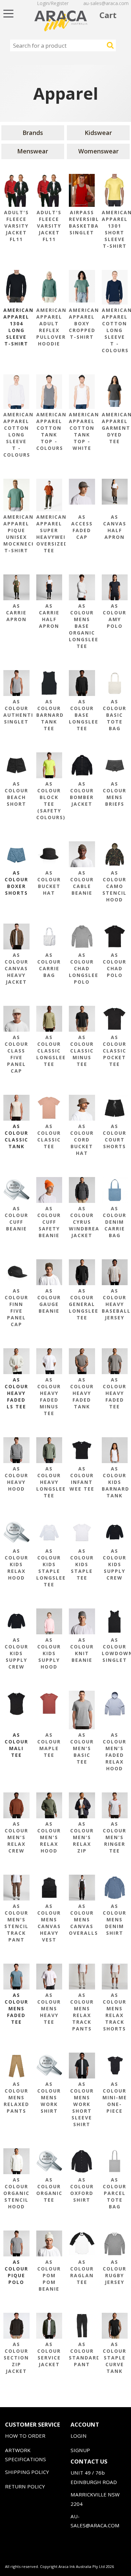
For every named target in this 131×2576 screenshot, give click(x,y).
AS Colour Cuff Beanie (16, 1219)
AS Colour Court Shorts (115, 1136)
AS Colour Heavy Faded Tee (115, 1393)
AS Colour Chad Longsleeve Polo (82, 968)
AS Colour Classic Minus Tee (82, 1051)
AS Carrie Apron (16, 613)
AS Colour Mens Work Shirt (49, 2097)
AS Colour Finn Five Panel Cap (16, 1307)
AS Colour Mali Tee (16, 1745)
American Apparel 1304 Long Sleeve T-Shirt (16, 327)
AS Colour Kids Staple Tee (82, 1564)
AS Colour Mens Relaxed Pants (16, 2097)
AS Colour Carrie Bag (49, 965)
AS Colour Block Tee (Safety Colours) (49, 801)
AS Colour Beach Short (16, 794)
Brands (33, 133)
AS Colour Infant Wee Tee (82, 1479)
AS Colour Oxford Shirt (82, 2190)
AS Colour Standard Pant (82, 2354)
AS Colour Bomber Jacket (82, 794)
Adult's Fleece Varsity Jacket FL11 (16, 226)
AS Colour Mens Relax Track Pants (82, 2012)
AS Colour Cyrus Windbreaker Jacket (82, 1222)
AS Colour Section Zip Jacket (16, 2358)
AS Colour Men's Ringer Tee (115, 1837)
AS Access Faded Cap (82, 527)
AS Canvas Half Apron (115, 527)
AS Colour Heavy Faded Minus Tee (49, 1396)
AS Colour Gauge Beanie (49, 1301)
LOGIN (79, 2436)
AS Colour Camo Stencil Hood (115, 886)
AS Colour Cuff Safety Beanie (49, 1222)
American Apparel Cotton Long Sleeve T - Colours (115, 330)
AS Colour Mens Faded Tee (16, 2008)
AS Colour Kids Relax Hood (16, 1564)
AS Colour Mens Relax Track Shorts (115, 2012)
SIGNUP (80, 2450)
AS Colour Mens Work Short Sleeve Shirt (82, 2104)
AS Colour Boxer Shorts (16, 883)
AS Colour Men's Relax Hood (49, 1837)
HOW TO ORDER (25, 2436)
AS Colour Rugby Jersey (115, 2272)
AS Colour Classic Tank (16, 1136)
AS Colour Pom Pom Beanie (49, 2275)
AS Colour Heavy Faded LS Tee (16, 1393)
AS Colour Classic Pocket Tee (115, 1051)
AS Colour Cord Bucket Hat (82, 1140)
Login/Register (53, 3)
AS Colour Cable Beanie (82, 883)
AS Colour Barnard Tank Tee (49, 715)
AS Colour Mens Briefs (115, 794)
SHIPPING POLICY (27, 2472)
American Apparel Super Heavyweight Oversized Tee (49, 534)
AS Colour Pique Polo (16, 2272)
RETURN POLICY (25, 2486)
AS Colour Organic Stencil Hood (16, 2193)
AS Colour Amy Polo (115, 616)
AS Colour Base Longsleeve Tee (82, 715)
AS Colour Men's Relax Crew (16, 1837)
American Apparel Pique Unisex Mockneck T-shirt (16, 534)
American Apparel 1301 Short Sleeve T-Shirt (115, 229)
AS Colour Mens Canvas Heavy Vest (49, 1923)
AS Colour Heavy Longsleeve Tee (49, 1482)
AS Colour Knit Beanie (82, 1650)
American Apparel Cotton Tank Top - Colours (49, 431)
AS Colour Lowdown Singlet (115, 1650)
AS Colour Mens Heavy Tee (49, 2008)
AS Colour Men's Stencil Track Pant (16, 1923)
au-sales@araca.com (106, 3)
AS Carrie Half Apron (49, 616)
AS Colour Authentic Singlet (16, 712)
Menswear (33, 151)
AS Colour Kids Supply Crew (115, 1564)
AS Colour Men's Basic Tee (82, 1748)
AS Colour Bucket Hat (49, 883)
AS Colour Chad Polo (115, 965)
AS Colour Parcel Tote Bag (115, 2193)
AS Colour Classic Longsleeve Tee (49, 1051)
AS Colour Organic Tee (49, 2190)
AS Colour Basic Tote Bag (115, 715)
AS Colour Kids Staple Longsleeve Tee (49, 1568)
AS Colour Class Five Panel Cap (16, 1054)
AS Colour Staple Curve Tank (115, 2358)
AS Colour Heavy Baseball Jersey (115, 1304)
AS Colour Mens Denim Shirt (115, 1919)
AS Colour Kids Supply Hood (49, 1653)
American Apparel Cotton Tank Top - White (82, 431)
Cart (108, 15)
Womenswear (98, 151)
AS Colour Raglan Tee (82, 2272)
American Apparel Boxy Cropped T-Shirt (82, 323)
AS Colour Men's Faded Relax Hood (115, 1752)
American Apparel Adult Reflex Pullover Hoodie (49, 327)
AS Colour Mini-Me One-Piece (115, 2097)
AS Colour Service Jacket (49, 2354)
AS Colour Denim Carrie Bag (115, 1222)
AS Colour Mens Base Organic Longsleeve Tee (82, 626)
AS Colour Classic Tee (49, 1136)
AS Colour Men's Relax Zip (82, 1837)
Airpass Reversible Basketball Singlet (82, 222)
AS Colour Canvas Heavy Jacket (16, 968)
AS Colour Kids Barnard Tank (115, 1482)
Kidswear (98, 133)
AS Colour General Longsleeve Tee (82, 1304)
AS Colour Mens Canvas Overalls (82, 1919)
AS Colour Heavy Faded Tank (82, 1393)
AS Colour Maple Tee (49, 1745)
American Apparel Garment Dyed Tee (115, 428)
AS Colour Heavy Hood (16, 1479)
